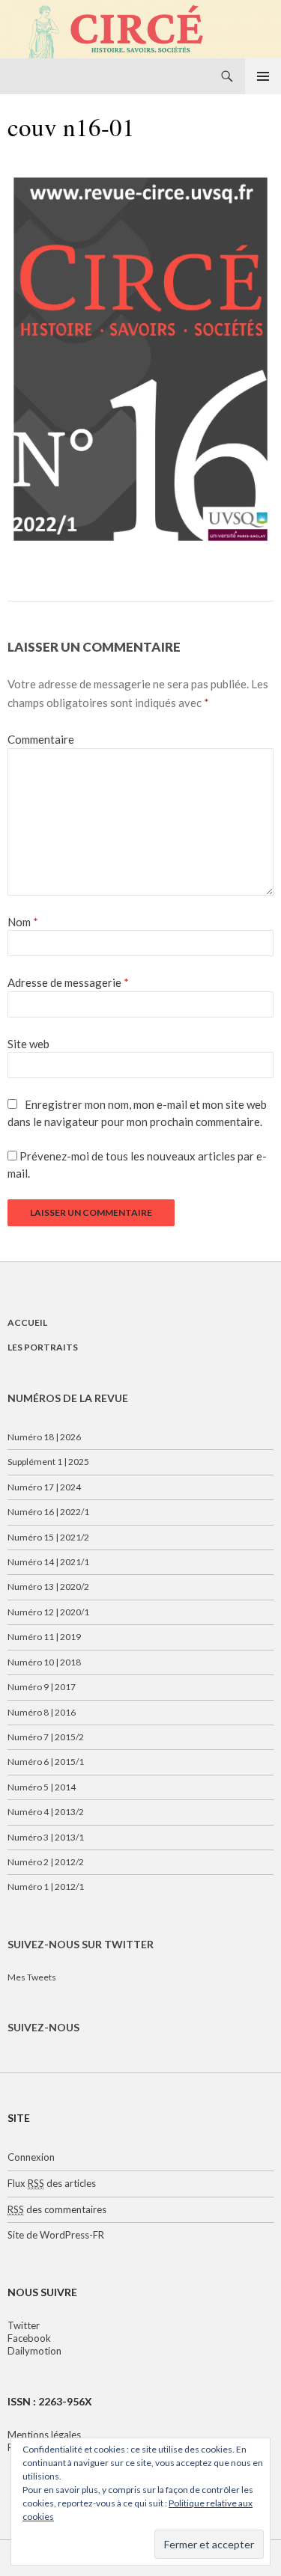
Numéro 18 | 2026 (44, 1437)
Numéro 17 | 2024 (44, 1487)
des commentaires (57, 2209)
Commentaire (41, 739)
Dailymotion (34, 2351)
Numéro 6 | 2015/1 (46, 1762)
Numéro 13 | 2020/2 (48, 1587)
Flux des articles (52, 2183)
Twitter (24, 2325)
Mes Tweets (32, 1977)
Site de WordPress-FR (56, 2235)
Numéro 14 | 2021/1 (48, 1562)
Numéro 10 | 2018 (44, 1662)
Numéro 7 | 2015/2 (46, 1737)
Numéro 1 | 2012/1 (46, 1887)
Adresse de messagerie (68, 982)
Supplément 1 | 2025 (48, 1462)
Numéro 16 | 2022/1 (48, 1512)
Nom (23, 922)
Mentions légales (44, 2435)
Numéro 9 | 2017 (42, 1687)
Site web (28, 1044)
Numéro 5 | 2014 (42, 1787)
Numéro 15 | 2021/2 (48, 1537)
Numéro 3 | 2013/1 (46, 1837)
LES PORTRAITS (43, 1347)
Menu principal (263, 76)
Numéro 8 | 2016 (42, 1712)
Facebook (29, 2338)
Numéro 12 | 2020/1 (48, 1612)
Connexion (31, 2157)
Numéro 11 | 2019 (44, 1637)
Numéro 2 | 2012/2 (46, 1862)
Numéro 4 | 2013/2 (46, 1812)
